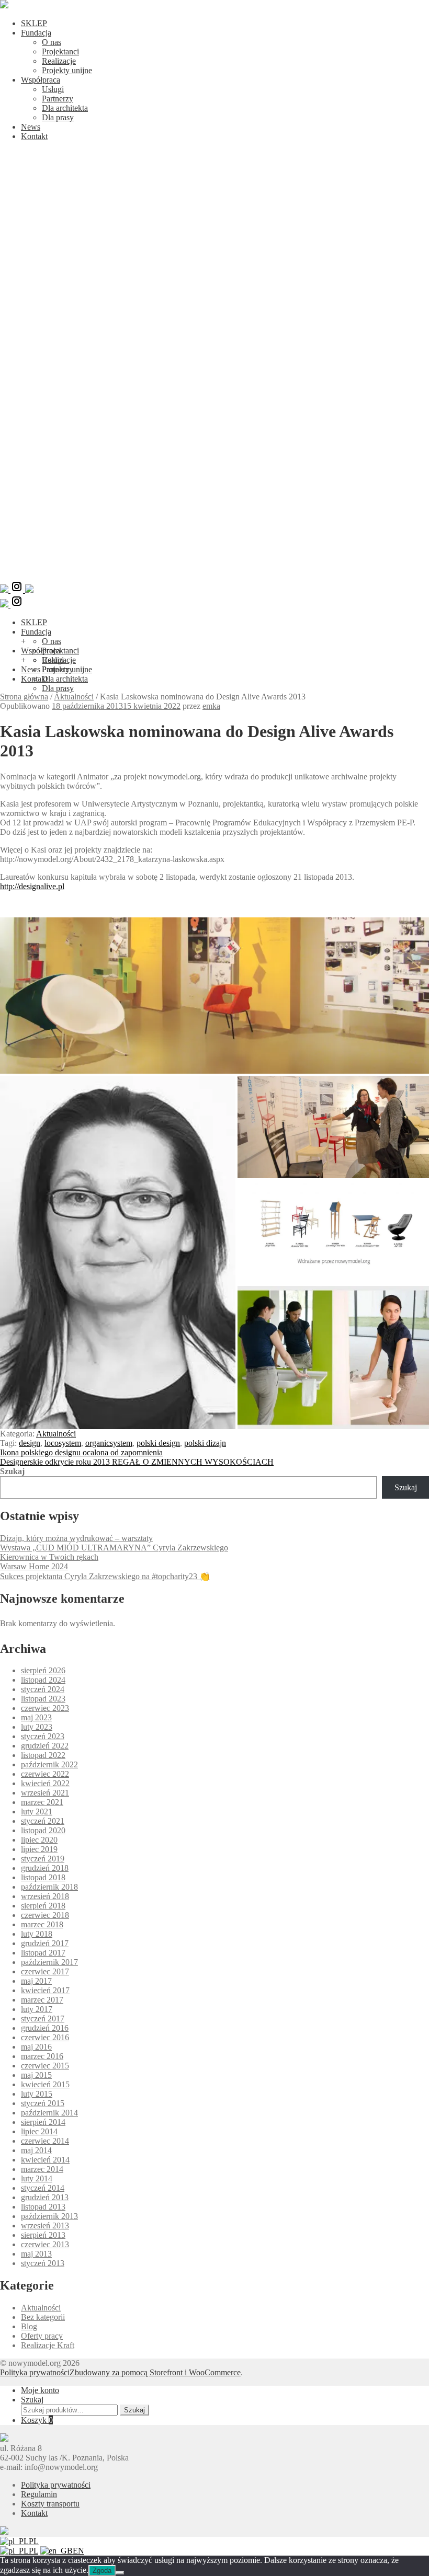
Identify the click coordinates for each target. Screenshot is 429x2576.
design (30, 1443)
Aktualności (74, 697)
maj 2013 (36, 2254)
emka (211, 706)
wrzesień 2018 (45, 1896)
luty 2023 (37, 1727)
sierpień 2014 (43, 2122)
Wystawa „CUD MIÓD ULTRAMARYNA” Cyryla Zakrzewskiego (114, 1548)
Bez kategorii (43, 2317)
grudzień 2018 (45, 1868)
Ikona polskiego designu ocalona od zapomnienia (81, 1452)
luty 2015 (37, 2094)
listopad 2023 (43, 1699)
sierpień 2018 (43, 1906)
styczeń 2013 (43, 2263)
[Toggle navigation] (214, 575)
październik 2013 (49, 2216)
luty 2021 (37, 1812)
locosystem (63, 1443)
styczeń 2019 (43, 1859)
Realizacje (59, 61)
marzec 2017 (42, 2000)
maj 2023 (36, 1717)
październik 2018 (49, 1887)
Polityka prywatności (35, 2372)
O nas (52, 42)
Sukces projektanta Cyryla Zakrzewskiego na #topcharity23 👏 (105, 1576)
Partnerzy (58, 99)
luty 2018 (37, 1934)
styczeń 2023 (43, 1736)
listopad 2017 (43, 1953)
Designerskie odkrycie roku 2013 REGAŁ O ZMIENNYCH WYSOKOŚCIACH (137, 1462)
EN (78, 2551)
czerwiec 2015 (45, 2066)
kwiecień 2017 (45, 1990)
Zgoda (102, 2571)
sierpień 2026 (43, 1670)
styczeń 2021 (43, 1821)
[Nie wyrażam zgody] (120, 2573)
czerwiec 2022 (45, 1774)
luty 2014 (37, 2178)
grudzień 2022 (45, 1746)
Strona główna (24, 697)
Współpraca (41, 80)
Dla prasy (58, 117)
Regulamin (39, 2494)
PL (34, 2541)
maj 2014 (36, 2150)
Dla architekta (65, 108)
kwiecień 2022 (45, 1783)
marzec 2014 (42, 2169)
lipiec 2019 (39, 1849)
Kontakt (34, 136)
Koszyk (37, 2420)
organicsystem (109, 1443)
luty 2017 (37, 2009)
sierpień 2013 (43, 2235)
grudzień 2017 (45, 1943)
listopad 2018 (43, 1877)
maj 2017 (36, 1981)
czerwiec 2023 (45, 1708)
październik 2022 (49, 1764)
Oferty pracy (42, 2336)
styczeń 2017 (43, 2019)
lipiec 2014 (39, 2131)
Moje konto (40, 2390)
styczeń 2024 (43, 1689)
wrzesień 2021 (45, 1793)
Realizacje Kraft (48, 2345)
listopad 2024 (43, 1680)
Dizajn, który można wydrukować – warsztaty (76, 1538)
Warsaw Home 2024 (34, 1566)
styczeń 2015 (43, 2103)
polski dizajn (205, 1443)
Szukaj (12, 1471)
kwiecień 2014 (45, 2160)
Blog (29, 2326)
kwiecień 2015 (45, 2084)
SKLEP (34, 23)
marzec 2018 (42, 1924)
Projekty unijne (67, 70)
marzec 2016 (42, 2056)
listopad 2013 (43, 2207)
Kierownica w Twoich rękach (49, 1557)
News (31, 127)
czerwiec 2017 (45, 1971)
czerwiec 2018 (45, 1915)
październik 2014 (49, 2113)
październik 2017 (49, 1962)
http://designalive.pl (32, 886)
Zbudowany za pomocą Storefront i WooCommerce (155, 2372)
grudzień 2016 (45, 2028)
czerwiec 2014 (45, 2141)
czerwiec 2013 (45, 2244)
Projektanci (60, 51)
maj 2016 (36, 2047)
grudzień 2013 (45, 2197)
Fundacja (36, 33)
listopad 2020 (43, 1830)
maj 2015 (36, 2075)
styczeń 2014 (43, 2188)
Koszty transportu (50, 2504)
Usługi (53, 89)
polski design (158, 1443)
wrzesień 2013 (45, 2226)
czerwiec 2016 (45, 2037)
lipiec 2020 (39, 1840)
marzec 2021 (42, 1802)
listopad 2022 (43, 1755)
